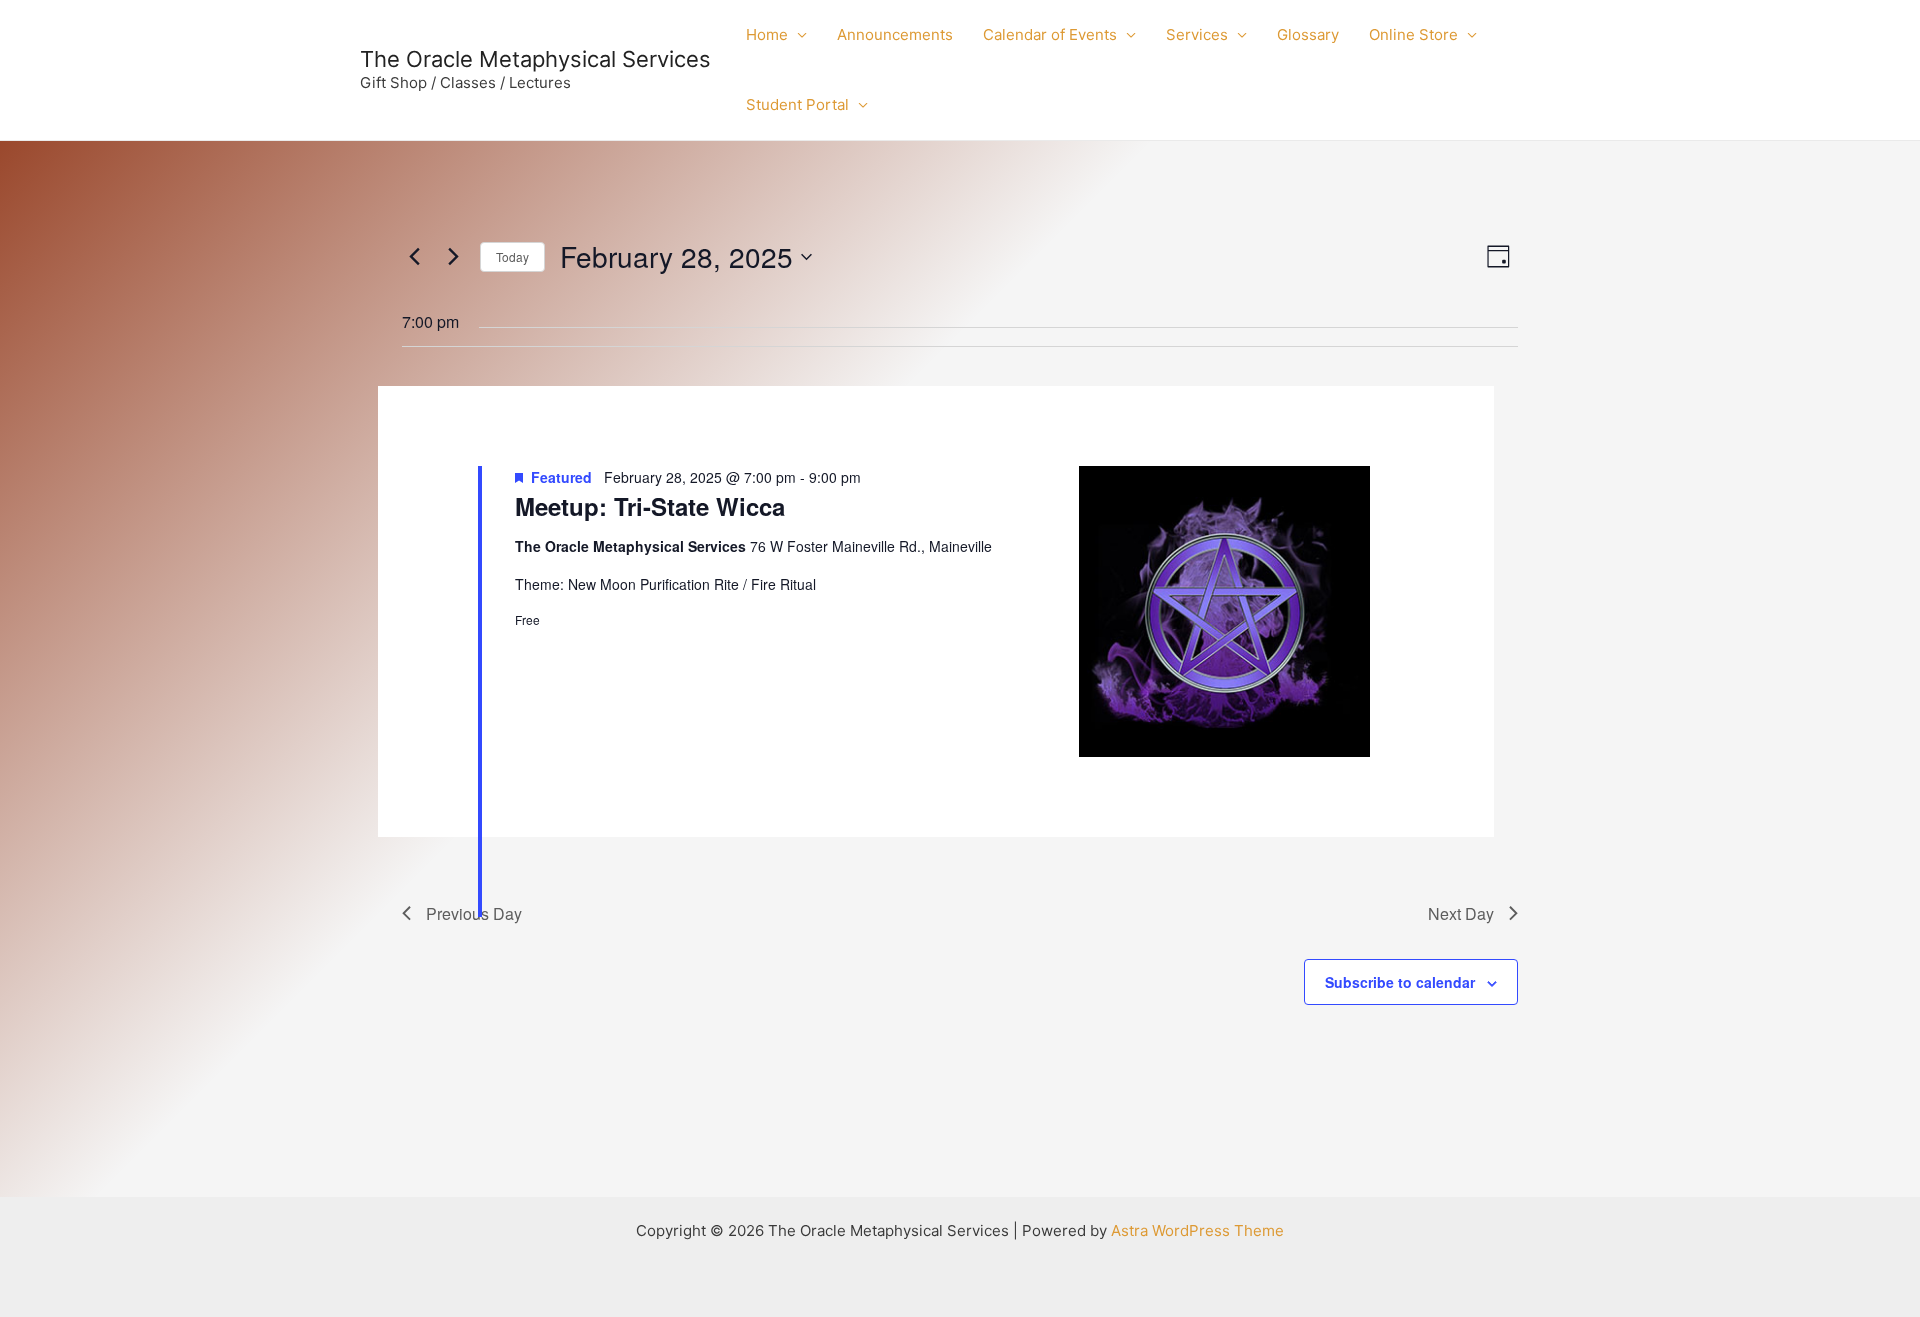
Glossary (1308, 34)
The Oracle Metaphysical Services (535, 59)
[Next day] (453, 257)
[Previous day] (414, 257)
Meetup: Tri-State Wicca (650, 506)
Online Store (1413, 34)
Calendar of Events (1050, 34)
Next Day (1461, 913)
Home (767, 34)
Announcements (895, 34)
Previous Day (474, 913)
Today (512, 256)
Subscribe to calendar (1400, 982)
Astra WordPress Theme (1197, 1230)
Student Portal (797, 104)
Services (1197, 34)
